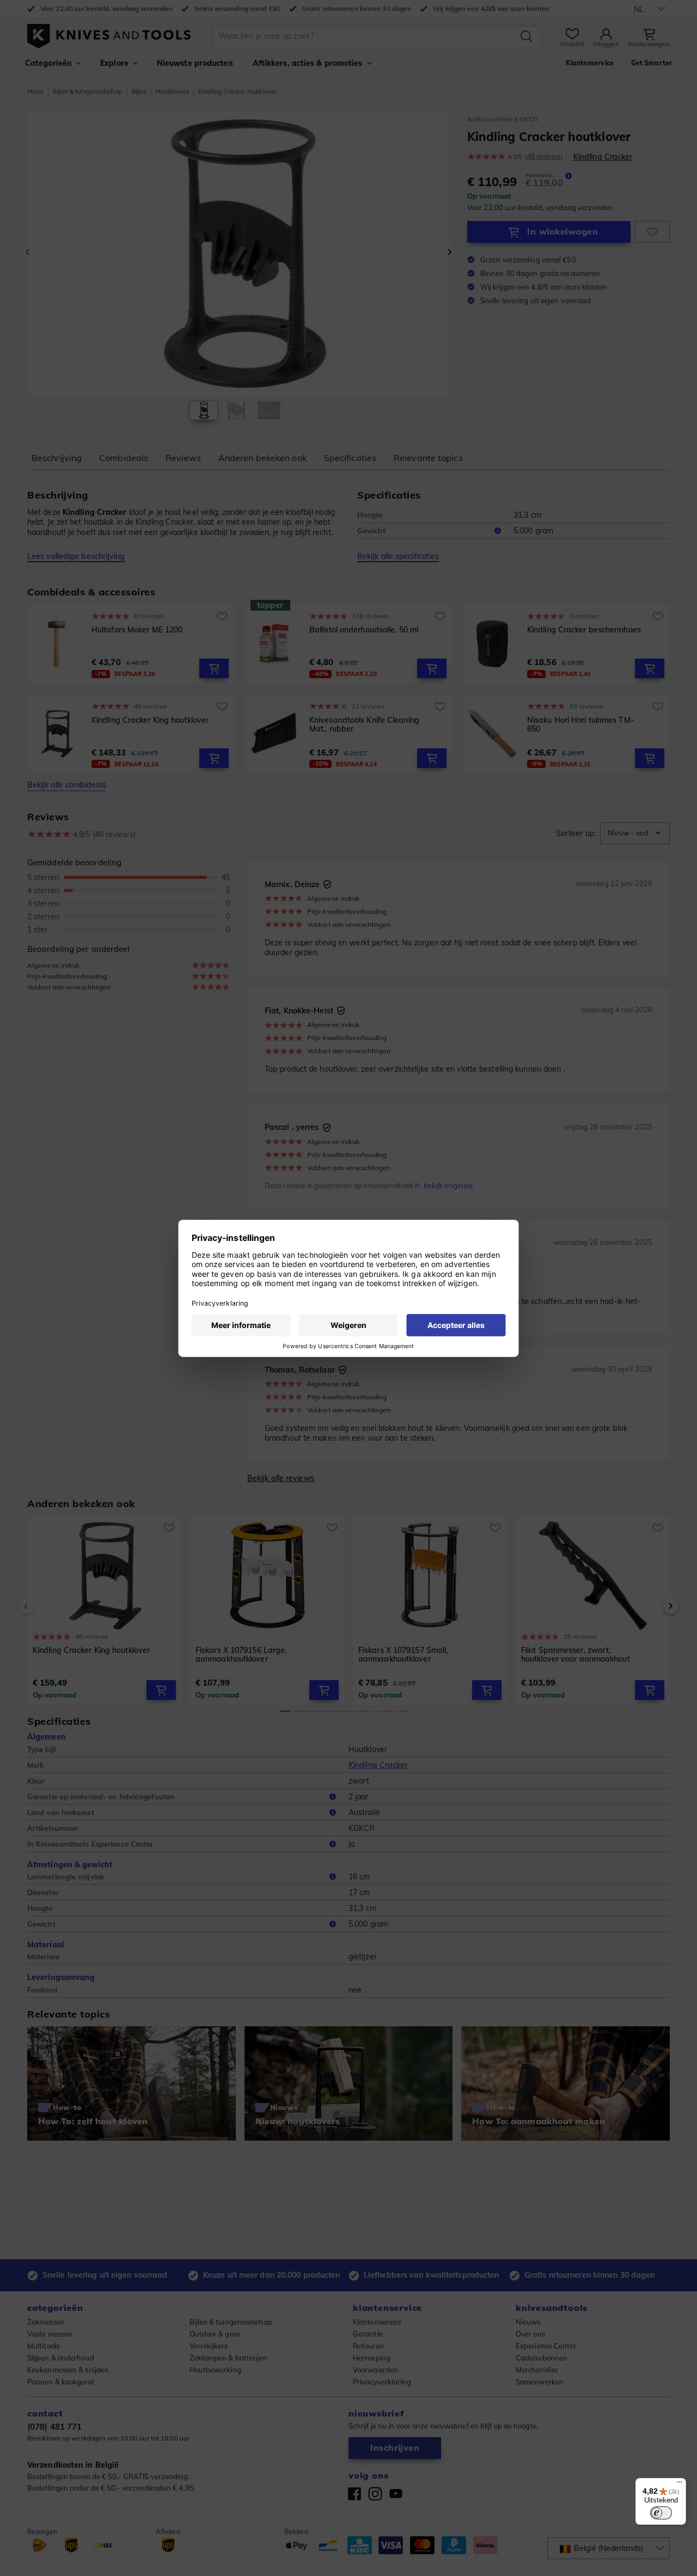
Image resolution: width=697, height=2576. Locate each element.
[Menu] (680, 2485)
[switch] (661, 2513)
